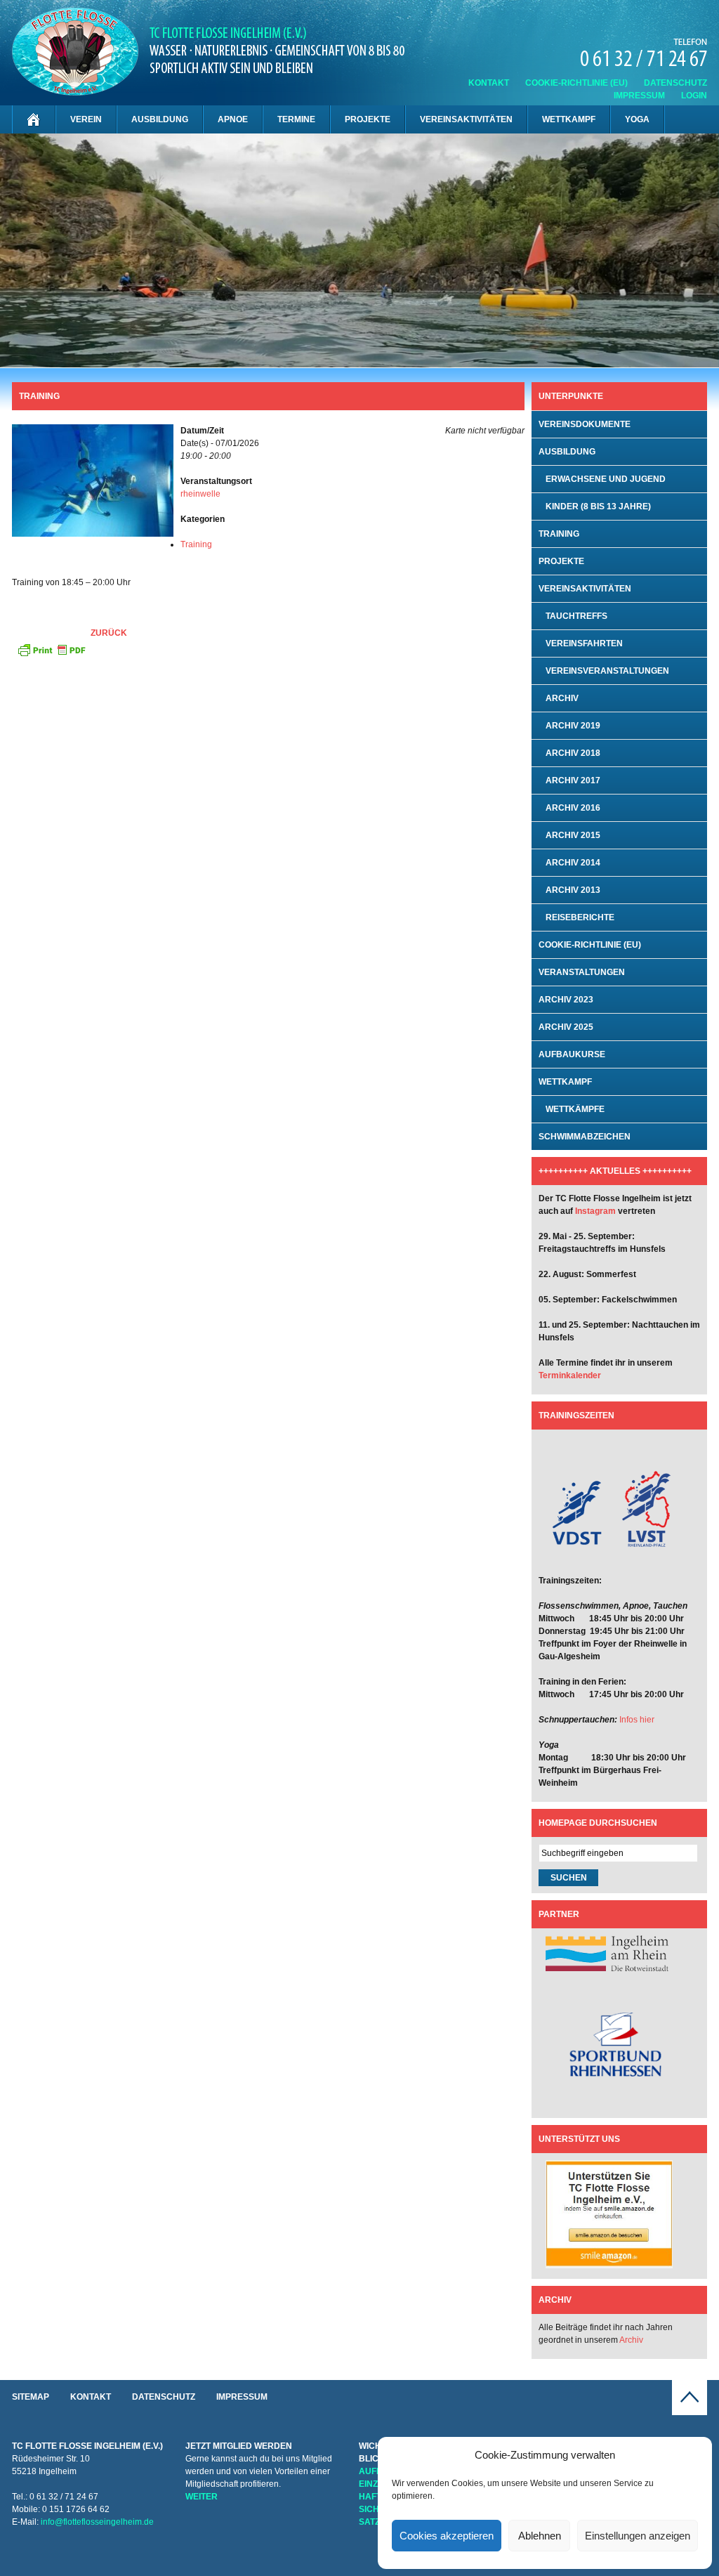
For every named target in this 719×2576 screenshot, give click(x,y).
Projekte (368, 119)
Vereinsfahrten (584, 643)
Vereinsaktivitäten (466, 119)
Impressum (639, 96)
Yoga (637, 119)
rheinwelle (200, 494)
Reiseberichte (580, 917)
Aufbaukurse (572, 1054)
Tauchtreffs (576, 616)
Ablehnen (540, 2536)
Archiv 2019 (573, 726)
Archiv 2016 (573, 808)
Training (196, 544)
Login (694, 96)
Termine (296, 119)
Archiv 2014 (573, 863)
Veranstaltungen (582, 972)
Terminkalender (570, 1375)
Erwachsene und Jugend (606, 479)
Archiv (562, 698)
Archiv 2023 (566, 1000)
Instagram (595, 1211)
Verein (86, 119)
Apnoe (233, 119)
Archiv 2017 (573, 780)
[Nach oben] (690, 2412)
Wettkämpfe (575, 1109)
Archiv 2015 (573, 835)
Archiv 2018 (573, 753)
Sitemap (31, 2397)
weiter (202, 2497)
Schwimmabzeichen (585, 1137)
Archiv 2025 (566, 1027)
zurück (109, 633)
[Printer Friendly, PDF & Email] (51, 649)
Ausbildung (160, 119)
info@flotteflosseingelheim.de (97, 2522)
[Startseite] (34, 119)
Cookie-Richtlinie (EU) (576, 83)
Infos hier (637, 1720)
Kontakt (489, 83)
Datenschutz (675, 83)
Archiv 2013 (573, 890)
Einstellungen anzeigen (638, 2536)
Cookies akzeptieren (447, 2536)
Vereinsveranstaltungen (607, 671)
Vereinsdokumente (585, 424)
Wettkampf (569, 119)
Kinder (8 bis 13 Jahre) (598, 506)
